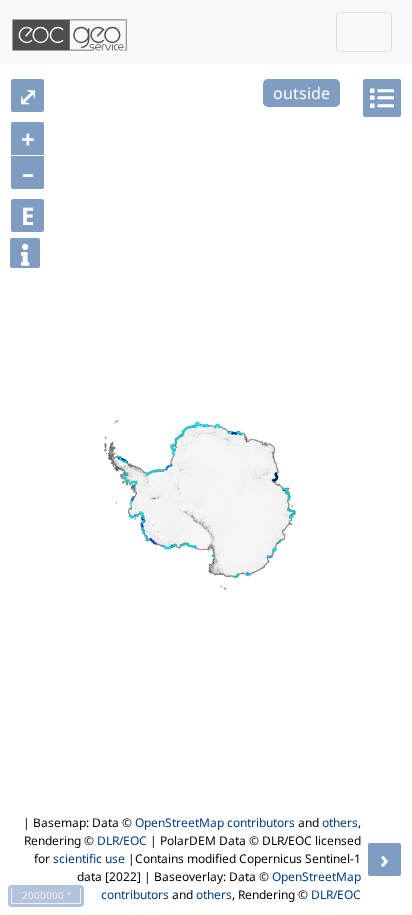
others (340, 822)
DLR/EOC (122, 840)
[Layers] (382, 98)
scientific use (89, 858)
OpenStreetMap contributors (215, 822)
